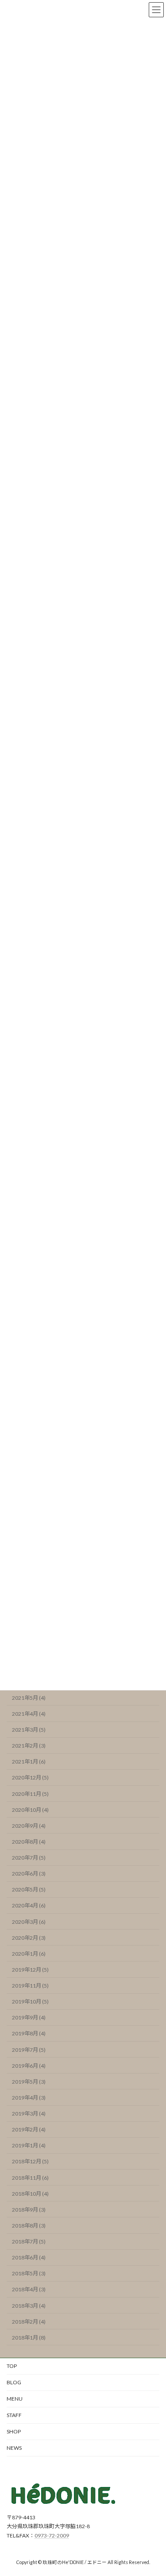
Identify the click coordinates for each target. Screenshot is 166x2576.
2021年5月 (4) (29, 1698)
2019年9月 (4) (29, 2017)
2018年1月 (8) (29, 2338)
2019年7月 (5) (29, 2049)
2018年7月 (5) (29, 2241)
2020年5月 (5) (29, 1889)
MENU (15, 2399)
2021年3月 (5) (29, 1730)
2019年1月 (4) (29, 2145)
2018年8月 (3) (29, 2226)
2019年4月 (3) (29, 2098)
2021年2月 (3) (29, 1746)
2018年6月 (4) (29, 2257)
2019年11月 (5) (30, 1986)
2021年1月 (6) (29, 1762)
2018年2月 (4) (29, 2321)
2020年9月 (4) (29, 1826)
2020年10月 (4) (30, 1809)
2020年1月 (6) (29, 1954)
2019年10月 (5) (30, 2002)
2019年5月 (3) (29, 2082)
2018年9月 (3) (29, 2210)
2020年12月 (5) (30, 1777)
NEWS (14, 2448)
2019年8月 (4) (29, 2033)
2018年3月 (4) (29, 2305)
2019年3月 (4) (29, 2114)
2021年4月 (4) (29, 1714)
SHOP (14, 2431)
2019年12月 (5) (30, 1970)
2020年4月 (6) (29, 1905)
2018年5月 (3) (29, 2273)
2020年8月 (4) (29, 1842)
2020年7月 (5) (29, 1858)
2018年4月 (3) (29, 2289)
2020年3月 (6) (29, 1921)
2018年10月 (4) (30, 2193)
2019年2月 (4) (29, 2129)
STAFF (14, 2415)
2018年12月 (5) (30, 2161)
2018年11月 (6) (30, 2177)
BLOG (14, 2382)
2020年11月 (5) (30, 1793)
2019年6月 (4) (29, 2065)
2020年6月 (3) (29, 1874)
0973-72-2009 (52, 2535)
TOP (12, 2366)
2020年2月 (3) (29, 1937)
